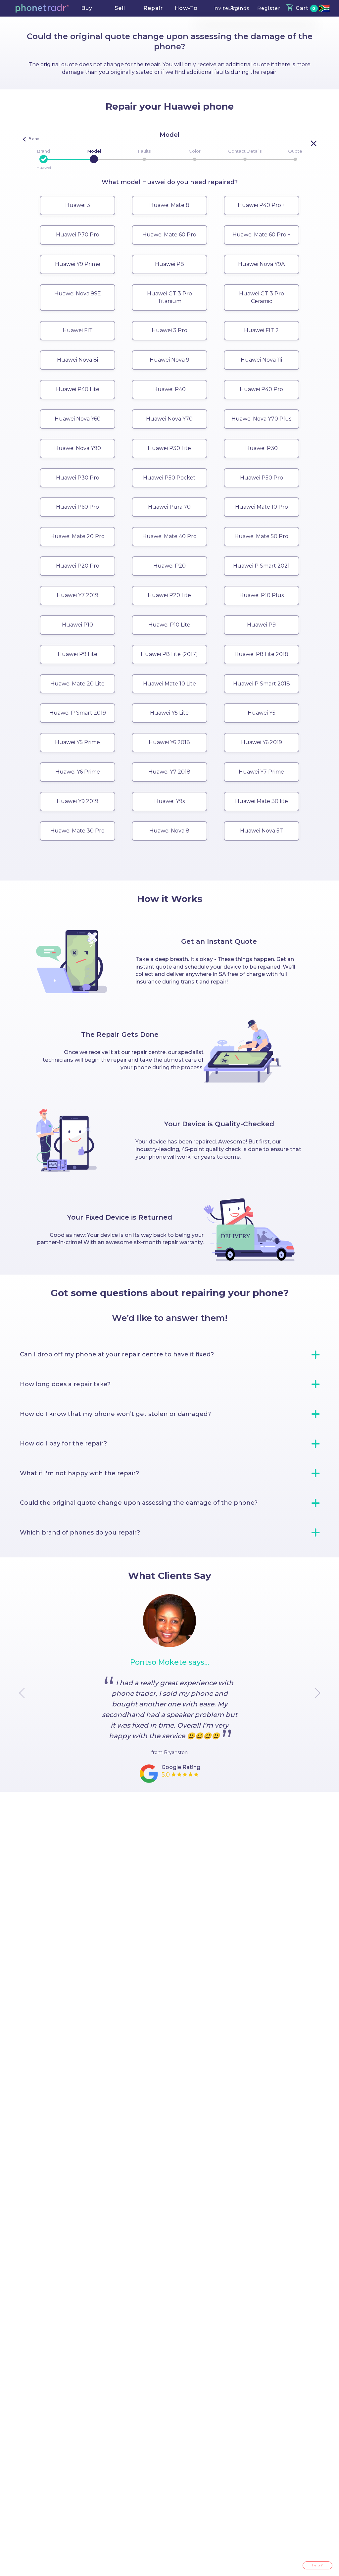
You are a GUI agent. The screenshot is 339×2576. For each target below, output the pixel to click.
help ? (317, 2565)
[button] (42, 8)
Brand (44, 151)
